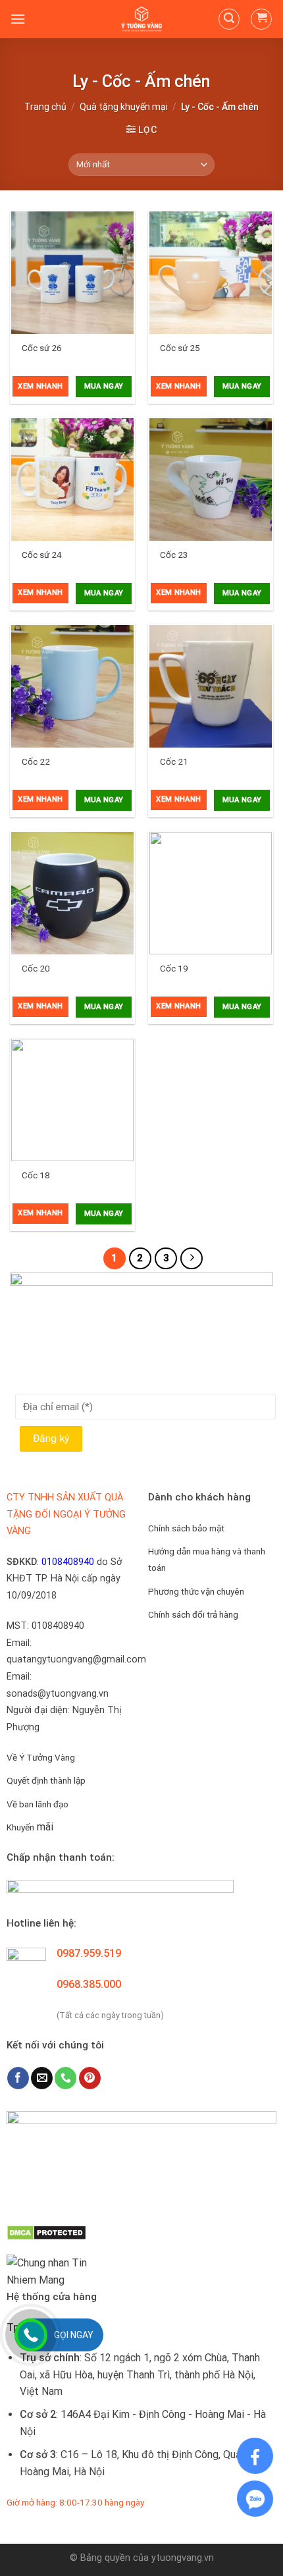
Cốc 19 (174, 968)
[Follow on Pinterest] (90, 2078)
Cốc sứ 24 (42, 555)
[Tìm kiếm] (229, 19)
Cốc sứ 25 (180, 348)
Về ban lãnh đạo (38, 1804)
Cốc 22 (36, 761)
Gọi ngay (74, 2335)
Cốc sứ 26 (42, 348)
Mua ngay (104, 386)
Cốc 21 (174, 761)
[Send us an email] (42, 2078)
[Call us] (65, 2078)
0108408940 (68, 1562)
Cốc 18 (36, 1175)
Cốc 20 (36, 968)
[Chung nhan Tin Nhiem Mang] (56, 2271)
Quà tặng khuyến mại (124, 107)
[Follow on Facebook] (18, 2078)
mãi (30, 1827)
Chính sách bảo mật (186, 1528)
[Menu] (18, 19)
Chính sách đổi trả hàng (193, 1614)
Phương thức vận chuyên (196, 1591)
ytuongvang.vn (183, 2558)
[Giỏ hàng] (261, 19)
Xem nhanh (40, 386)
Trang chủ (45, 107)
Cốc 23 (174, 555)
